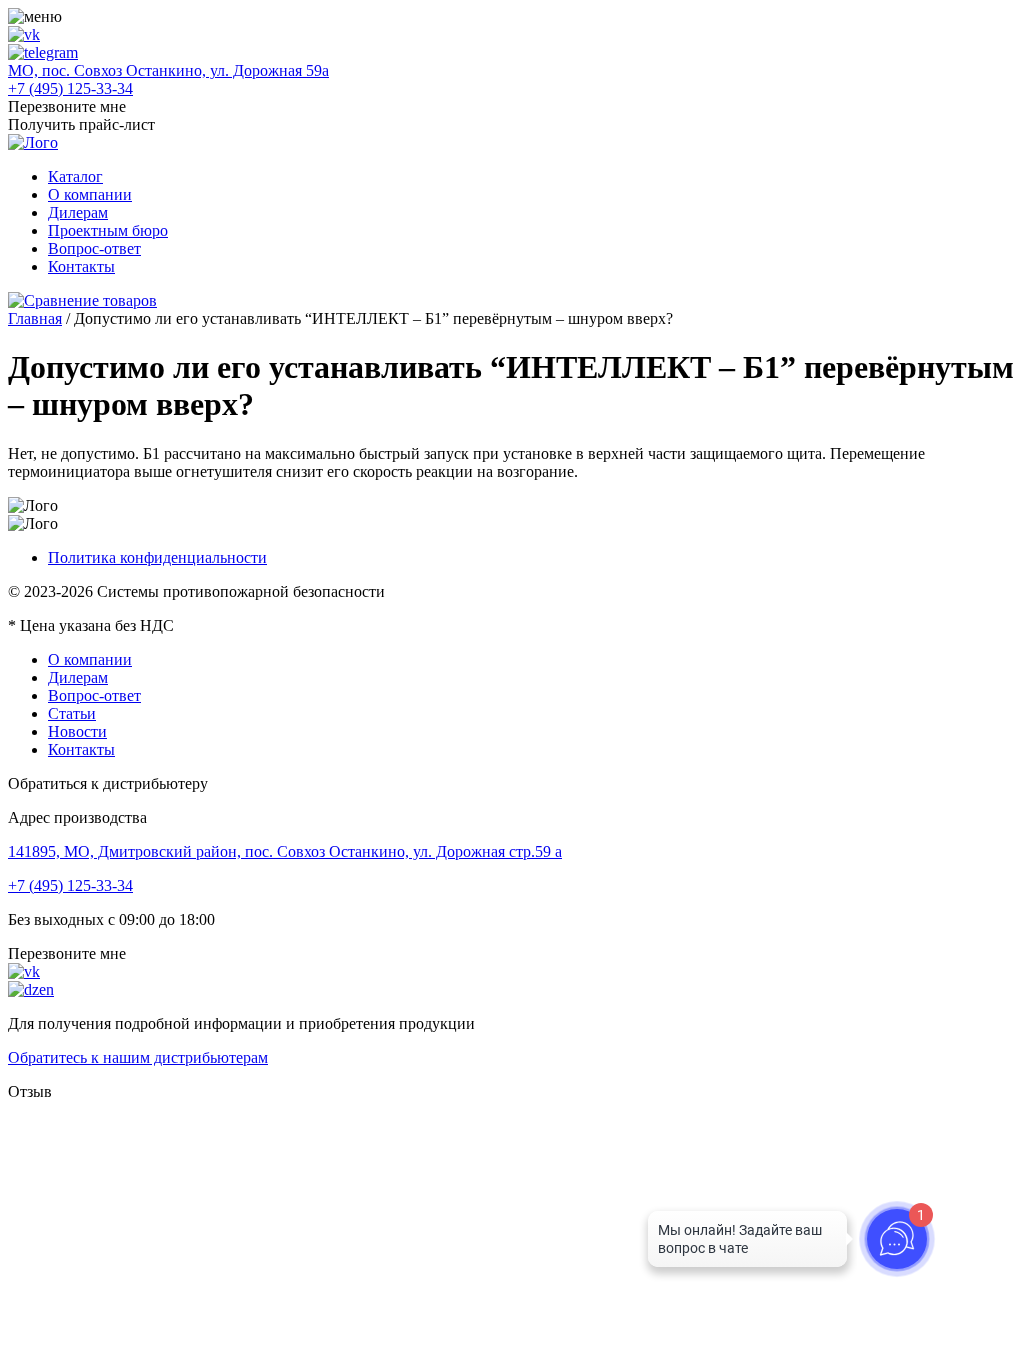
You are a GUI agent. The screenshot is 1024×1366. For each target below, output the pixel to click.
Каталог (75, 176)
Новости (77, 731)
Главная (35, 318)
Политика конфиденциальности (157, 557)
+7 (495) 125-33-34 (70, 88)
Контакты (81, 266)
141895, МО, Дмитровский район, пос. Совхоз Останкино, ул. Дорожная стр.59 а (285, 851)
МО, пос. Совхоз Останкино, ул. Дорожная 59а (168, 70)
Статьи (72, 713)
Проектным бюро (108, 230)
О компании (90, 194)
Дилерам (78, 212)
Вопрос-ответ (94, 248)
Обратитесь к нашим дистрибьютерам (138, 1057)
